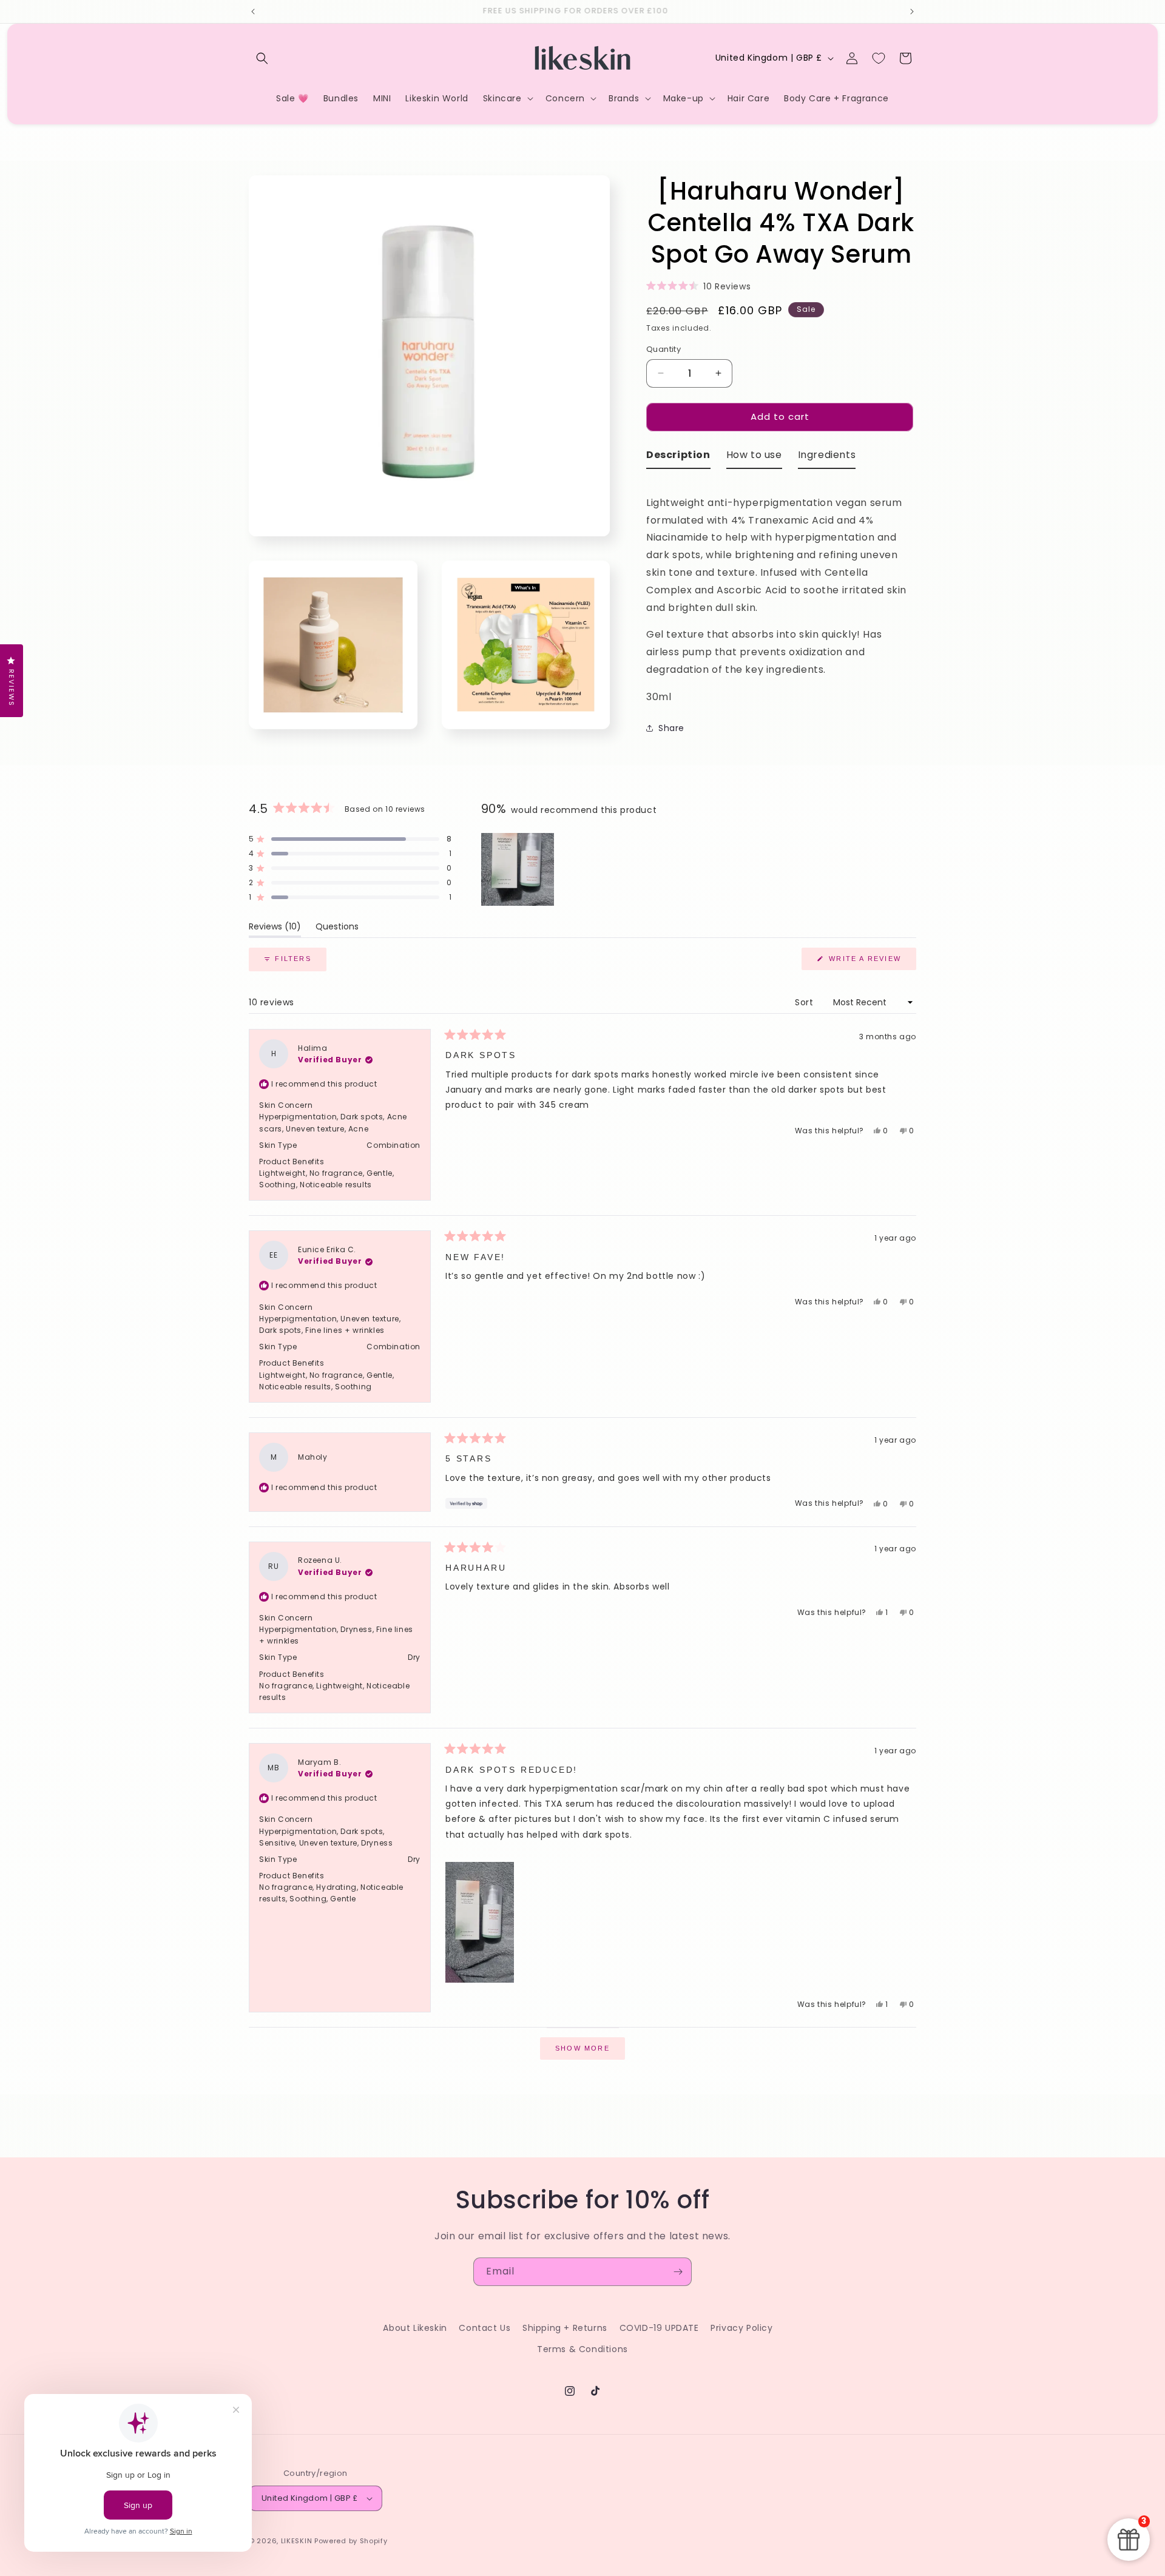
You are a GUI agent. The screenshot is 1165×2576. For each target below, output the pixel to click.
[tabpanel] (781, 592)
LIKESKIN (297, 2541)
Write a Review (871, 962)
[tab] (678, 458)
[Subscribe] (678, 2272)
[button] (262, 58)
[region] (519, 869)
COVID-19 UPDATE (659, 2328)
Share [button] (671, 728)
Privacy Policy (741, 2328)
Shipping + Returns (565, 2328)
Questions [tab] (337, 929)
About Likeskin (415, 2328)
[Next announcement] (912, 12)
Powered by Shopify (351, 2541)
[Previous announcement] (253, 12)
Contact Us (485, 2328)
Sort (805, 1002)
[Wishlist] (879, 58)
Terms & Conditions (582, 2349)
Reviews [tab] (275, 929)
